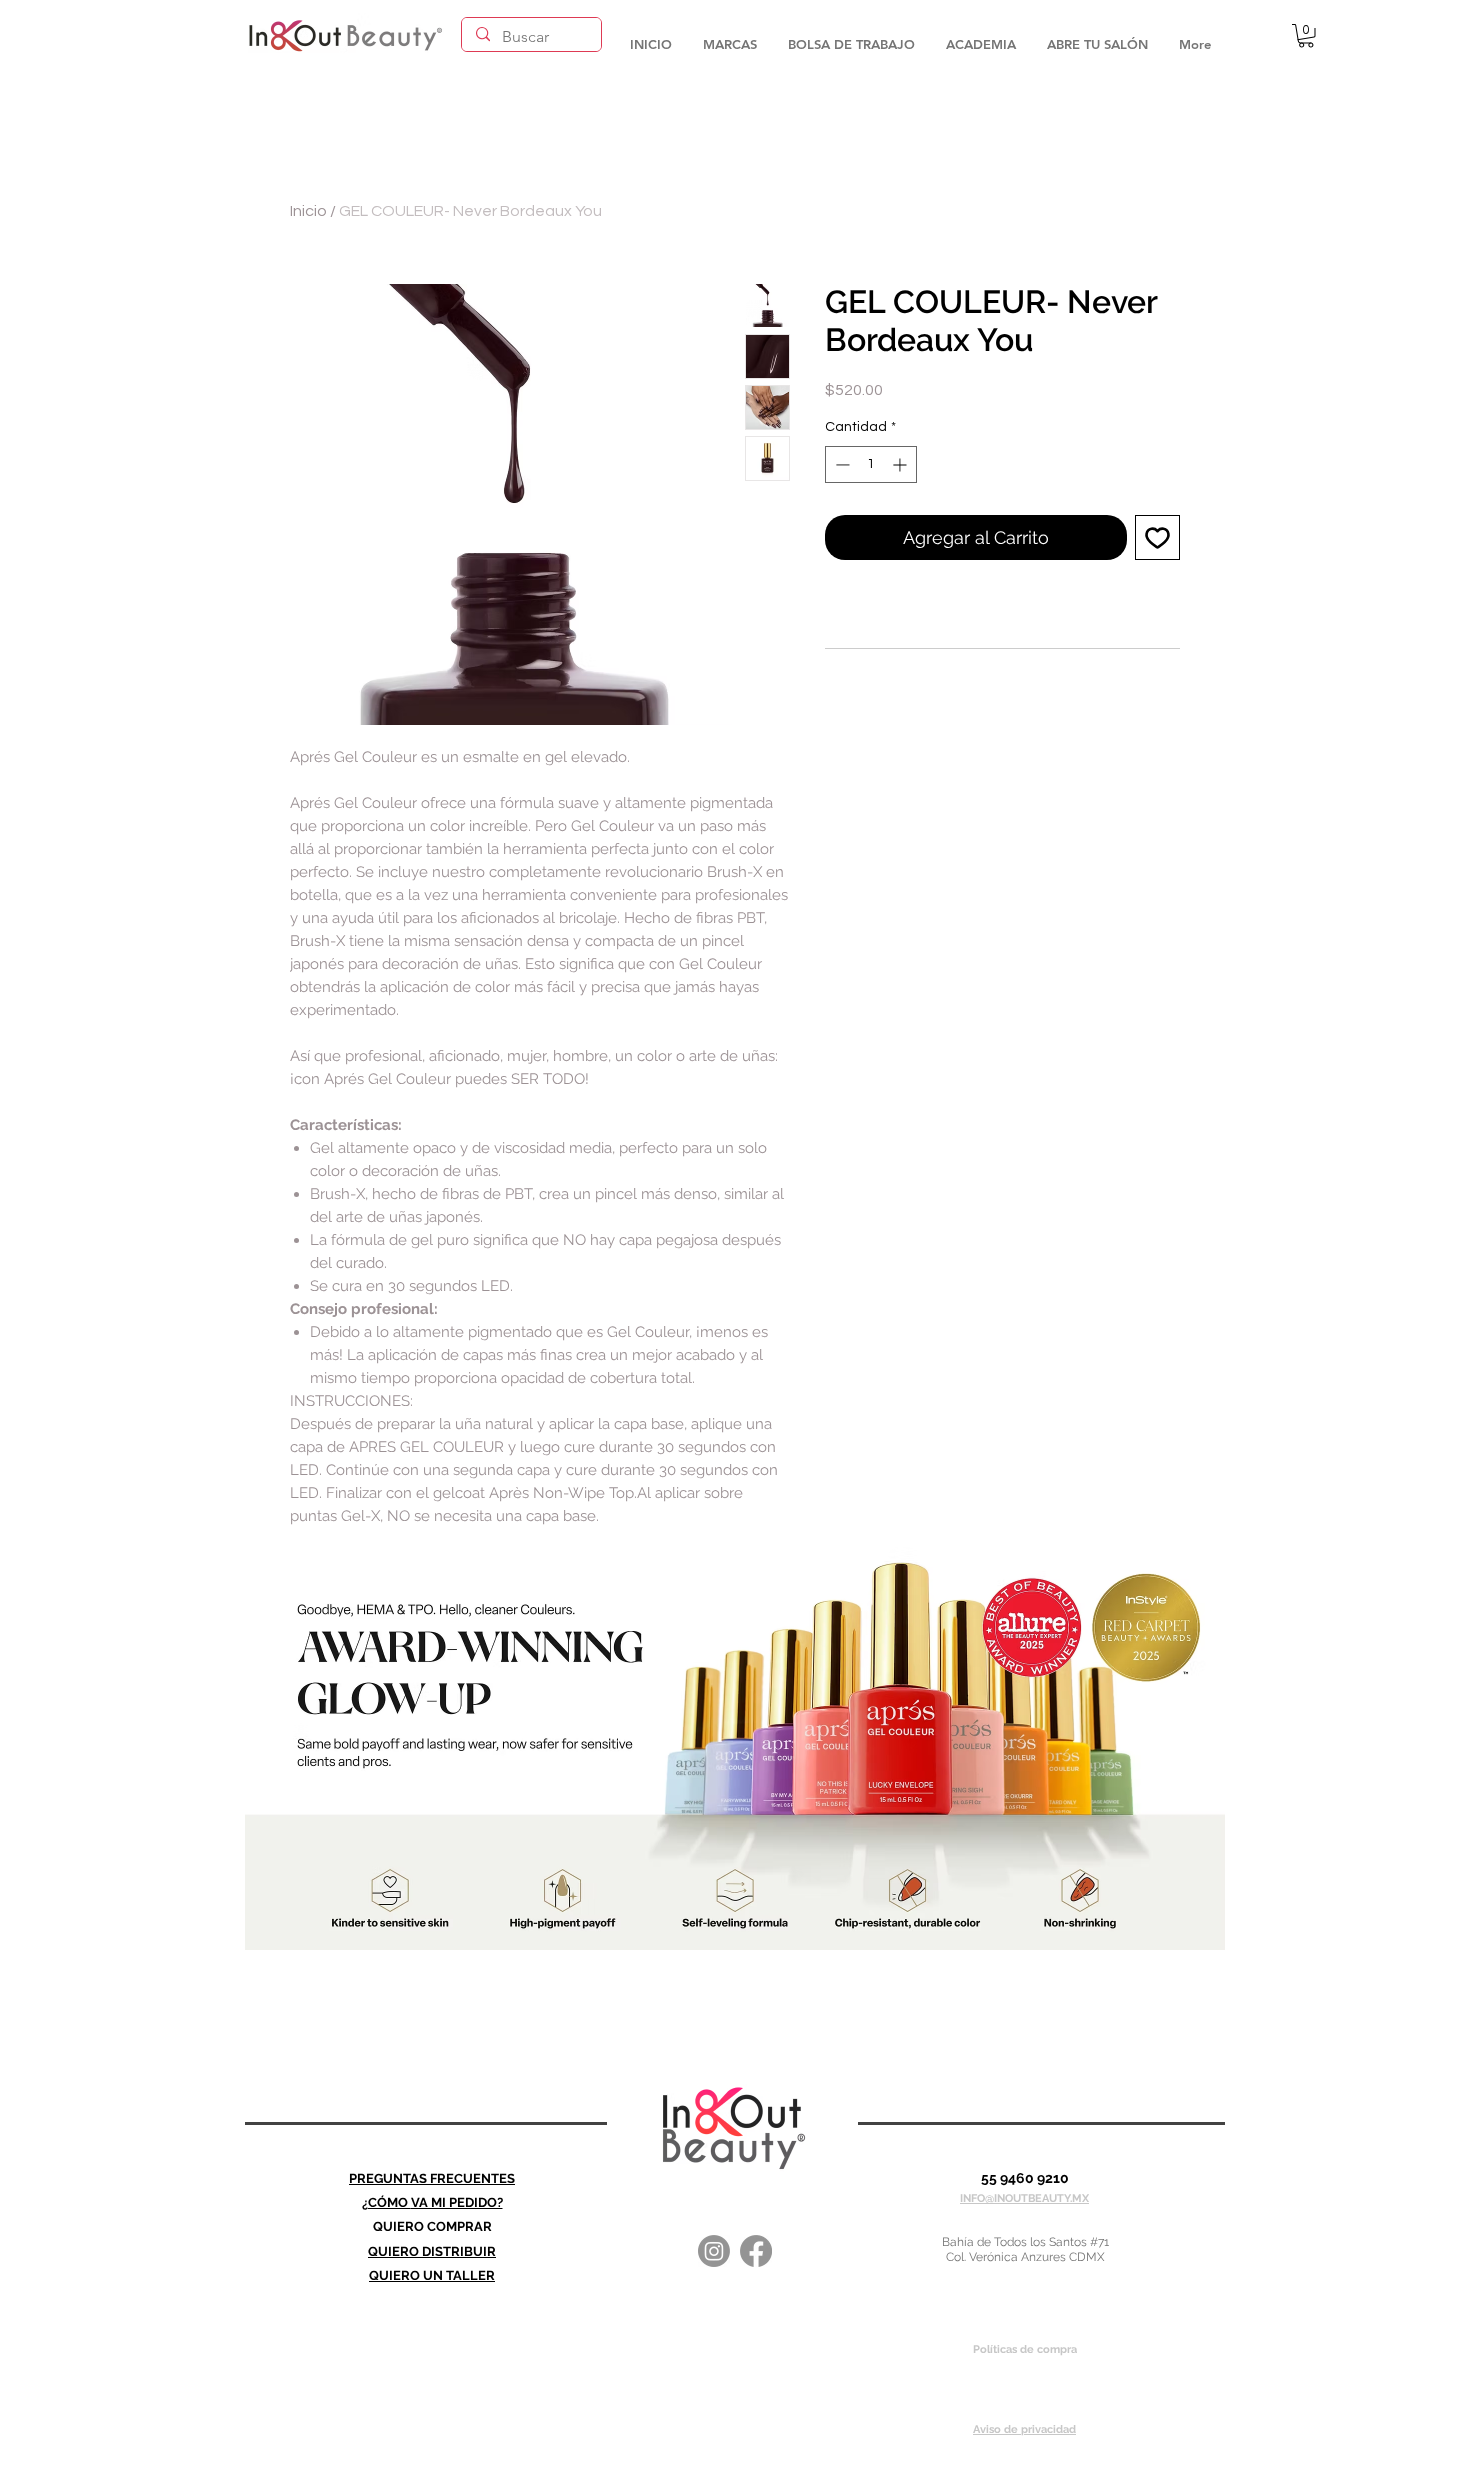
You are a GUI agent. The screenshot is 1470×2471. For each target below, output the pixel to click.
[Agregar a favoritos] (1157, 537)
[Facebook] (756, 2251)
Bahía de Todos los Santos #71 (1025, 2242)
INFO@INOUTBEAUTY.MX (1024, 2198)
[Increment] (901, 464)
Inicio (308, 211)
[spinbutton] (871, 464)
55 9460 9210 (1025, 2178)
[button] (729, 35)
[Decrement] (840, 464)
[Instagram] (714, 2251)
